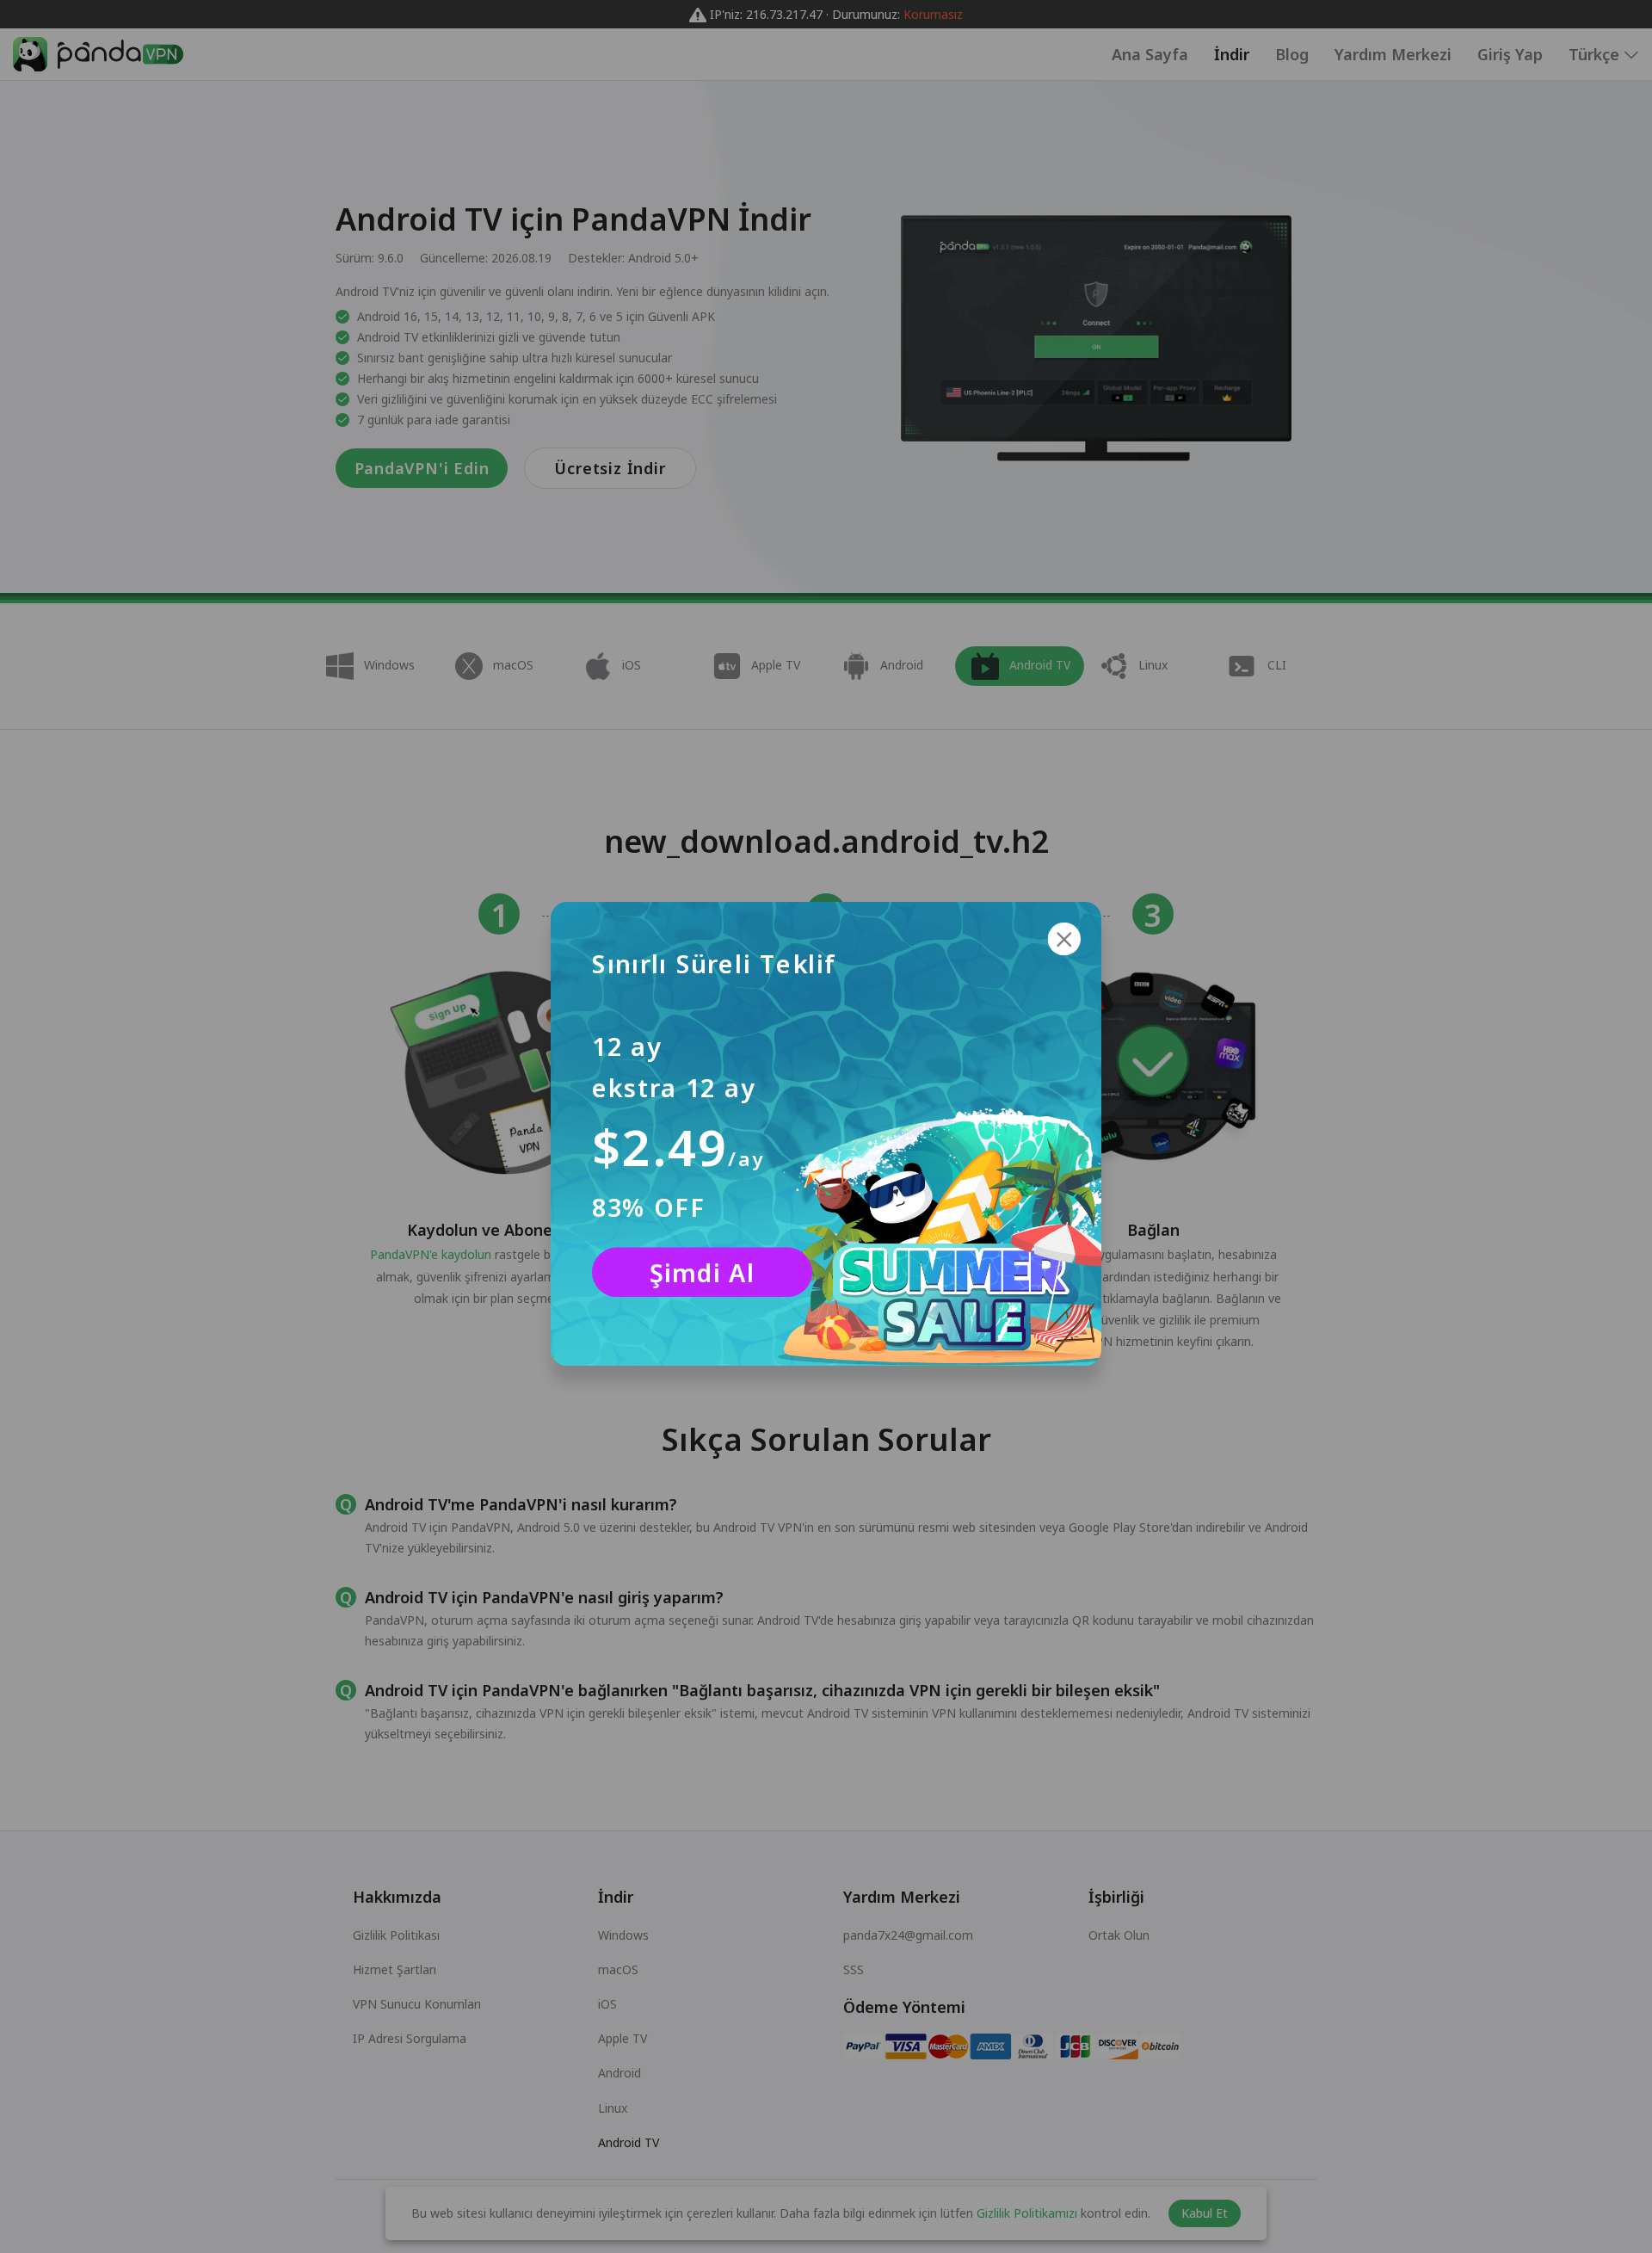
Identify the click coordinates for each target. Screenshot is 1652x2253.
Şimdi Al (702, 1273)
